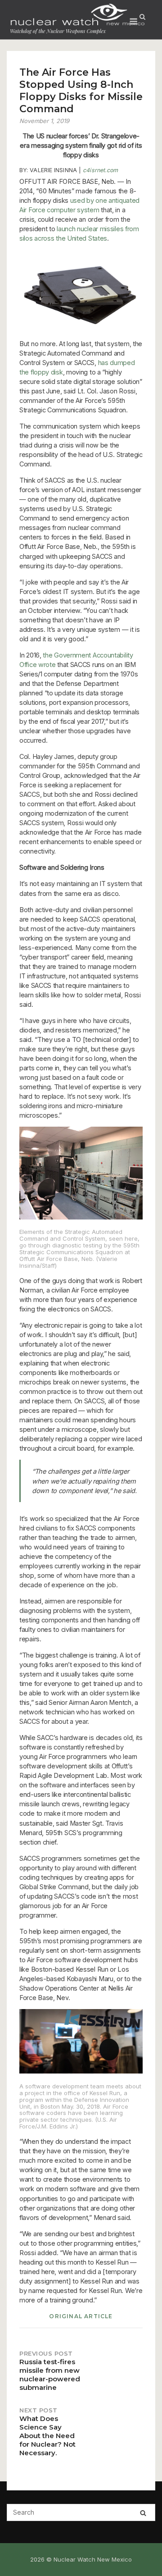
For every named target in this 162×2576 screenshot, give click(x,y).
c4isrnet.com (100, 170)
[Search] (143, 2513)
